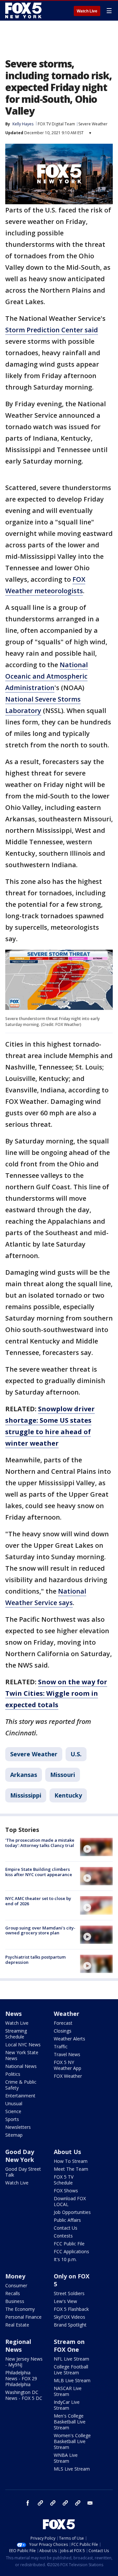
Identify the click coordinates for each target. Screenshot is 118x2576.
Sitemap (14, 2135)
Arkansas (24, 1775)
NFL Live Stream (71, 2359)
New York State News (22, 2055)
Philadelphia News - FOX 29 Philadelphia (21, 2378)
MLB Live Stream (72, 2380)
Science (13, 2111)
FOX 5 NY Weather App (68, 2065)
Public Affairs (67, 2220)
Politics (13, 2074)
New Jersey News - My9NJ (24, 2362)
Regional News (18, 2346)
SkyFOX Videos (69, 2317)
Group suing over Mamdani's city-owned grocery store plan (40, 1930)
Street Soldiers (69, 2293)
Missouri (63, 1775)
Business (15, 2301)
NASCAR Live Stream (68, 2391)
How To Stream (71, 2161)
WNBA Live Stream (66, 2458)
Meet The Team (71, 2169)
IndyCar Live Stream (67, 2405)
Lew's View (65, 2301)
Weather (67, 2014)
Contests (63, 2236)
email (90, 2503)
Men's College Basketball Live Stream (70, 2422)
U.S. (76, 1754)
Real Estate (17, 2325)
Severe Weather (93, 124)
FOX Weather (68, 2076)
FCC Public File (69, 2244)
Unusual (14, 2103)
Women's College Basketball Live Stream (72, 2441)
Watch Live (87, 11)
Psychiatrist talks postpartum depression (35, 1960)
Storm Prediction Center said (52, 330)
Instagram (40, 2503)
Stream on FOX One (69, 2346)
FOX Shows (66, 2191)
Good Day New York (20, 2156)
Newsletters (18, 2127)
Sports (12, 2119)
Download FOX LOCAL (70, 2201)
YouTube (65, 2503)
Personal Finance (23, 2317)
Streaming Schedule (16, 2034)
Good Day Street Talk (23, 2172)
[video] (96, 1847)
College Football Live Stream (71, 2370)
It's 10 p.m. (65, 2259)
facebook (28, 2503)
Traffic (61, 2046)
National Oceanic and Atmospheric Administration (47, 676)
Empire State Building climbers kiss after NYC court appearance (39, 1872)
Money (15, 2276)
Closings (63, 2031)
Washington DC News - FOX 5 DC (24, 2395)
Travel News (67, 2054)
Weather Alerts (69, 2039)
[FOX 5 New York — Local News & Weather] (24, 10)
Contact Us (66, 2228)
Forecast (63, 2023)
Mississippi (26, 1795)
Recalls (13, 2293)
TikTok (53, 2503)
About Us (67, 2152)
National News (21, 2066)
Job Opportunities (72, 2212)
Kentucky (68, 1795)
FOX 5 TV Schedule (64, 2180)
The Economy (20, 2309)
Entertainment (20, 2096)
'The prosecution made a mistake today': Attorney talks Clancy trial (40, 1843)
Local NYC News (23, 2045)
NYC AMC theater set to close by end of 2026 (38, 1901)
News (13, 2014)
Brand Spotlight (70, 2325)
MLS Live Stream (72, 2469)
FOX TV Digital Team (56, 124)
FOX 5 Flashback (71, 2309)
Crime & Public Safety (21, 2085)
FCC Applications (71, 2251)
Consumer (16, 2285)
